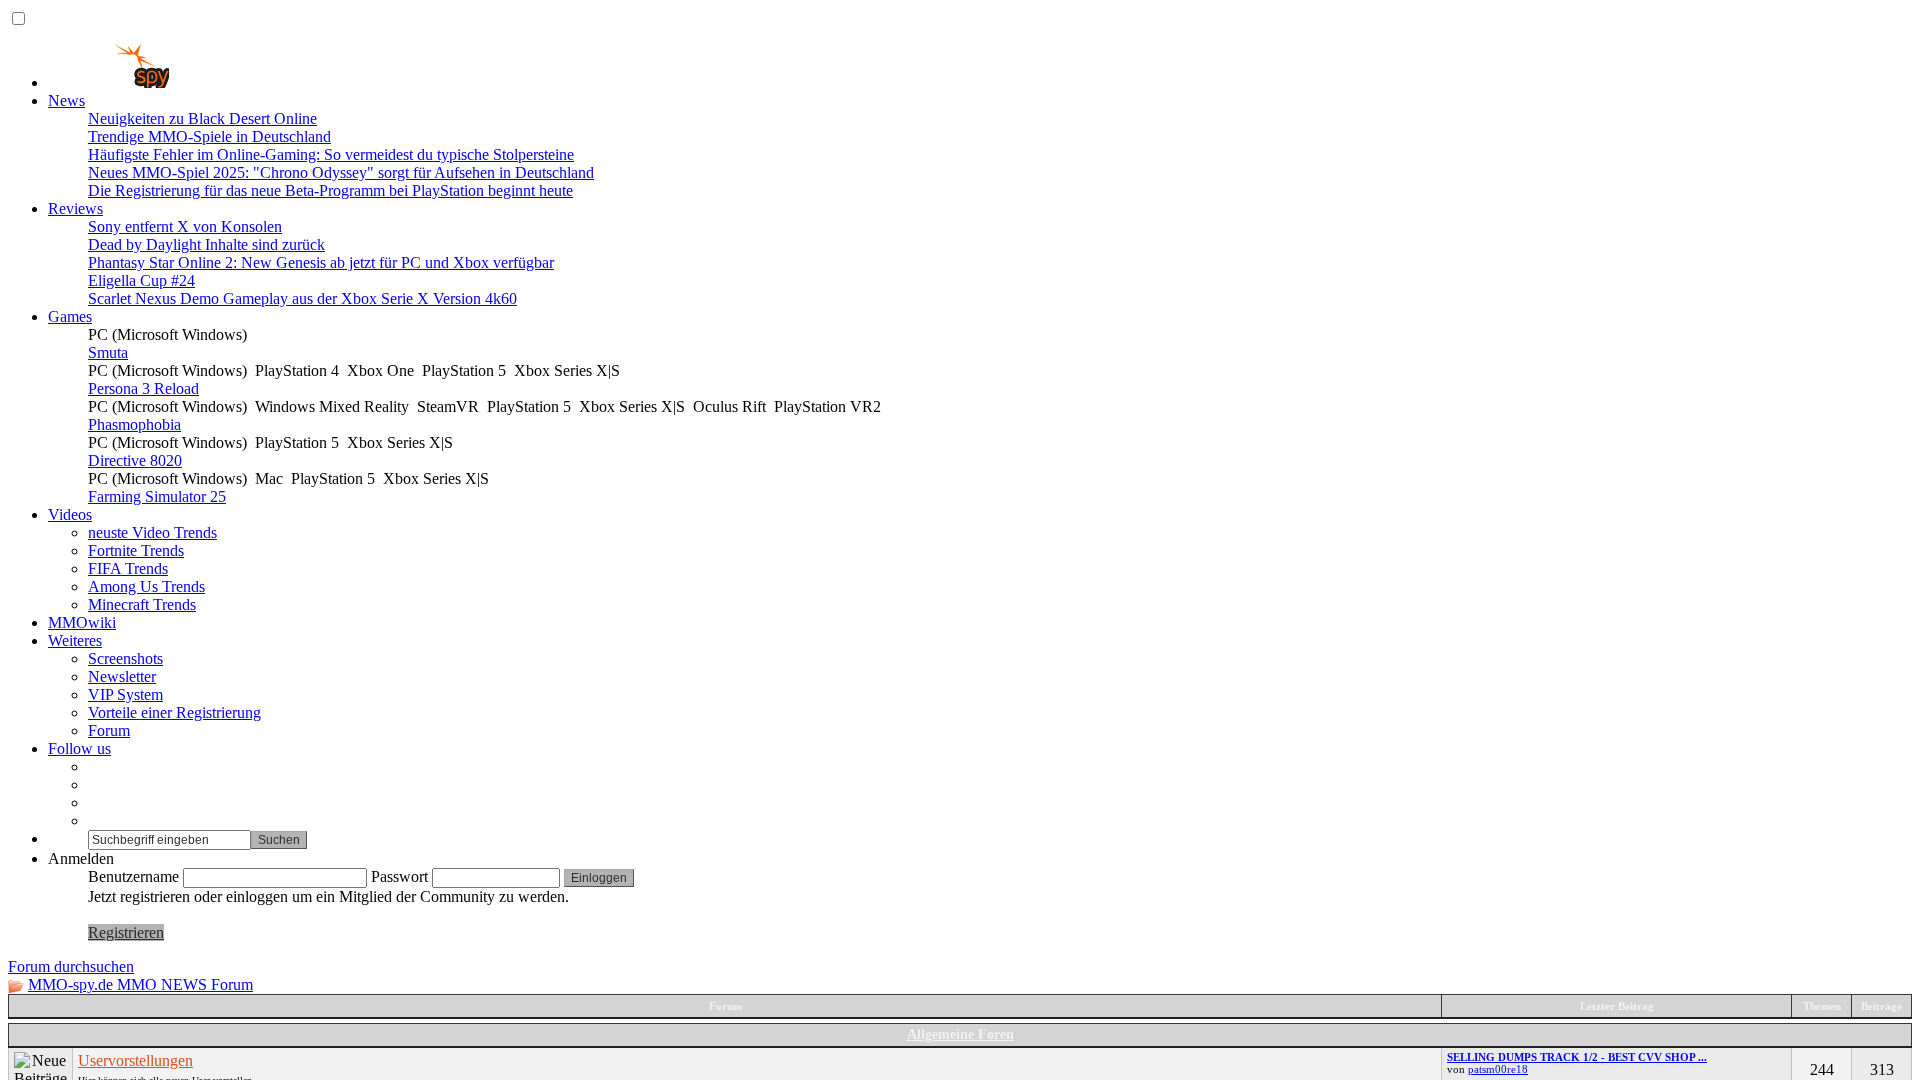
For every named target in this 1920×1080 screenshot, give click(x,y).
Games (70, 316)
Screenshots (125, 658)
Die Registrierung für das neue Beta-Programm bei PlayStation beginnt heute (330, 190)
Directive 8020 (135, 460)
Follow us (79, 748)
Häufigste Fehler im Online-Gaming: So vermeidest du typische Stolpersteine (331, 154)
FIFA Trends (128, 568)
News (66, 100)
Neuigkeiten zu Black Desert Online (202, 118)
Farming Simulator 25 (157, 496)
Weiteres (75, 640)
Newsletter (122, 676)
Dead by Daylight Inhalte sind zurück (206, 244)
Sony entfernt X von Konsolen (185, 226)
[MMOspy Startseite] (108, 82)
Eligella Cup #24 (141, 280)
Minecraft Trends (142, 604)
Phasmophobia (134, 424)
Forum (109, 730)
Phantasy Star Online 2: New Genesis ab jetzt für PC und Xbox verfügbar (321, 262)
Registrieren (126, 932)
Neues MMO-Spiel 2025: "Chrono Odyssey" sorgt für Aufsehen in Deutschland (341, 172)
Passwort (399, 876)
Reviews (75, 208)
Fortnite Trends (136, 550)
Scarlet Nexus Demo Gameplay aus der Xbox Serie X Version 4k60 (302, 298)
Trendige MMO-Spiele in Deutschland (209, 136)
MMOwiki (82, 622)
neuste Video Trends (152, 532)
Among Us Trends (146, 586)
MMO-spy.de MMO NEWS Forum (140, 984)
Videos (70, 514)
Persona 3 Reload (143, 388)
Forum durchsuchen (71, 966)
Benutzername (133, 876)
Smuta (108, 352)
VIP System (125, 694)
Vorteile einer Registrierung (174, 712)
